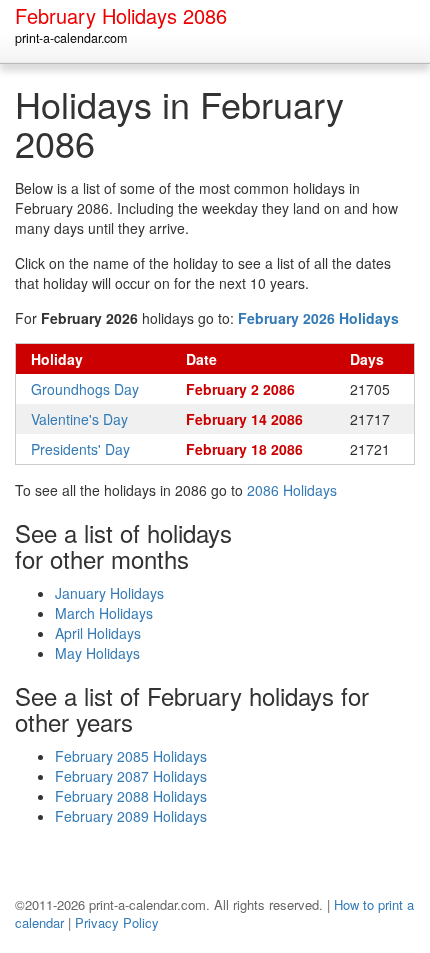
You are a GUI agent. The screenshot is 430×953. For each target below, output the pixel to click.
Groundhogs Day (85, 389)
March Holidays (104, 613)
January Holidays (109, 593)
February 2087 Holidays (131, 776)
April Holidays (98, 633)
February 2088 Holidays (131, 796)
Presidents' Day (80, 449)
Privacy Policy (117, 922)
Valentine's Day (79, 419)
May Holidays (97, 653)
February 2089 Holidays (131, 816)
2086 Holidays (292, 490)
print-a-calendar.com (71, 38)
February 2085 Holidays (131, 756)
